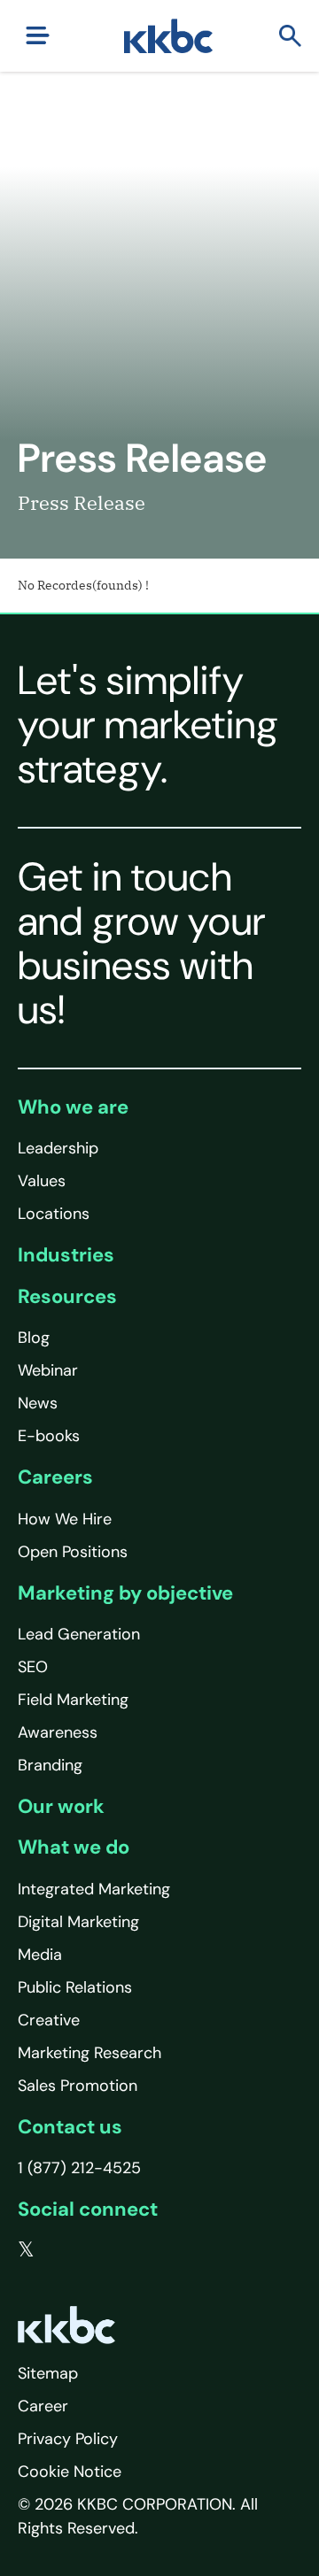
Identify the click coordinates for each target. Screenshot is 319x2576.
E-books (49, 1436)
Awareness (58, 1732)
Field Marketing (73, 1700)
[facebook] (63, 2250)
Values (42, 1181)
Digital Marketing (78, 1922)
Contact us (70, 2127)
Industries (66, 1255)
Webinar (48, 1370)
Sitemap (48, 2373)
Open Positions (73, 1552)
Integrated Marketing (94, 1889)
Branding (50, 1765)
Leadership (58, 1148)
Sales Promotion (78, 2086)
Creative (49, 2020)
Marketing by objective (125, 1593)
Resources (67, 1296)
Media (40, 1955)
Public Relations (75, 1987)
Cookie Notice (70, 2472)
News (38, 1403)
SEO (33, 1667)
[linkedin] (98, 2250)
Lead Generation (79, 1634)
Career (43, 2406)
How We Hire (65, 1519)
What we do (74, 1847)
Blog (34, 1338)
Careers (55, 1477)
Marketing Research (89, 2053)
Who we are (73, 1107)
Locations (54, 1214)
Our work (61, 1806)
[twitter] (26, 2250)
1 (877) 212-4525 (79, 2168)
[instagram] (134, 2250)
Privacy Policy (68, 2439)
